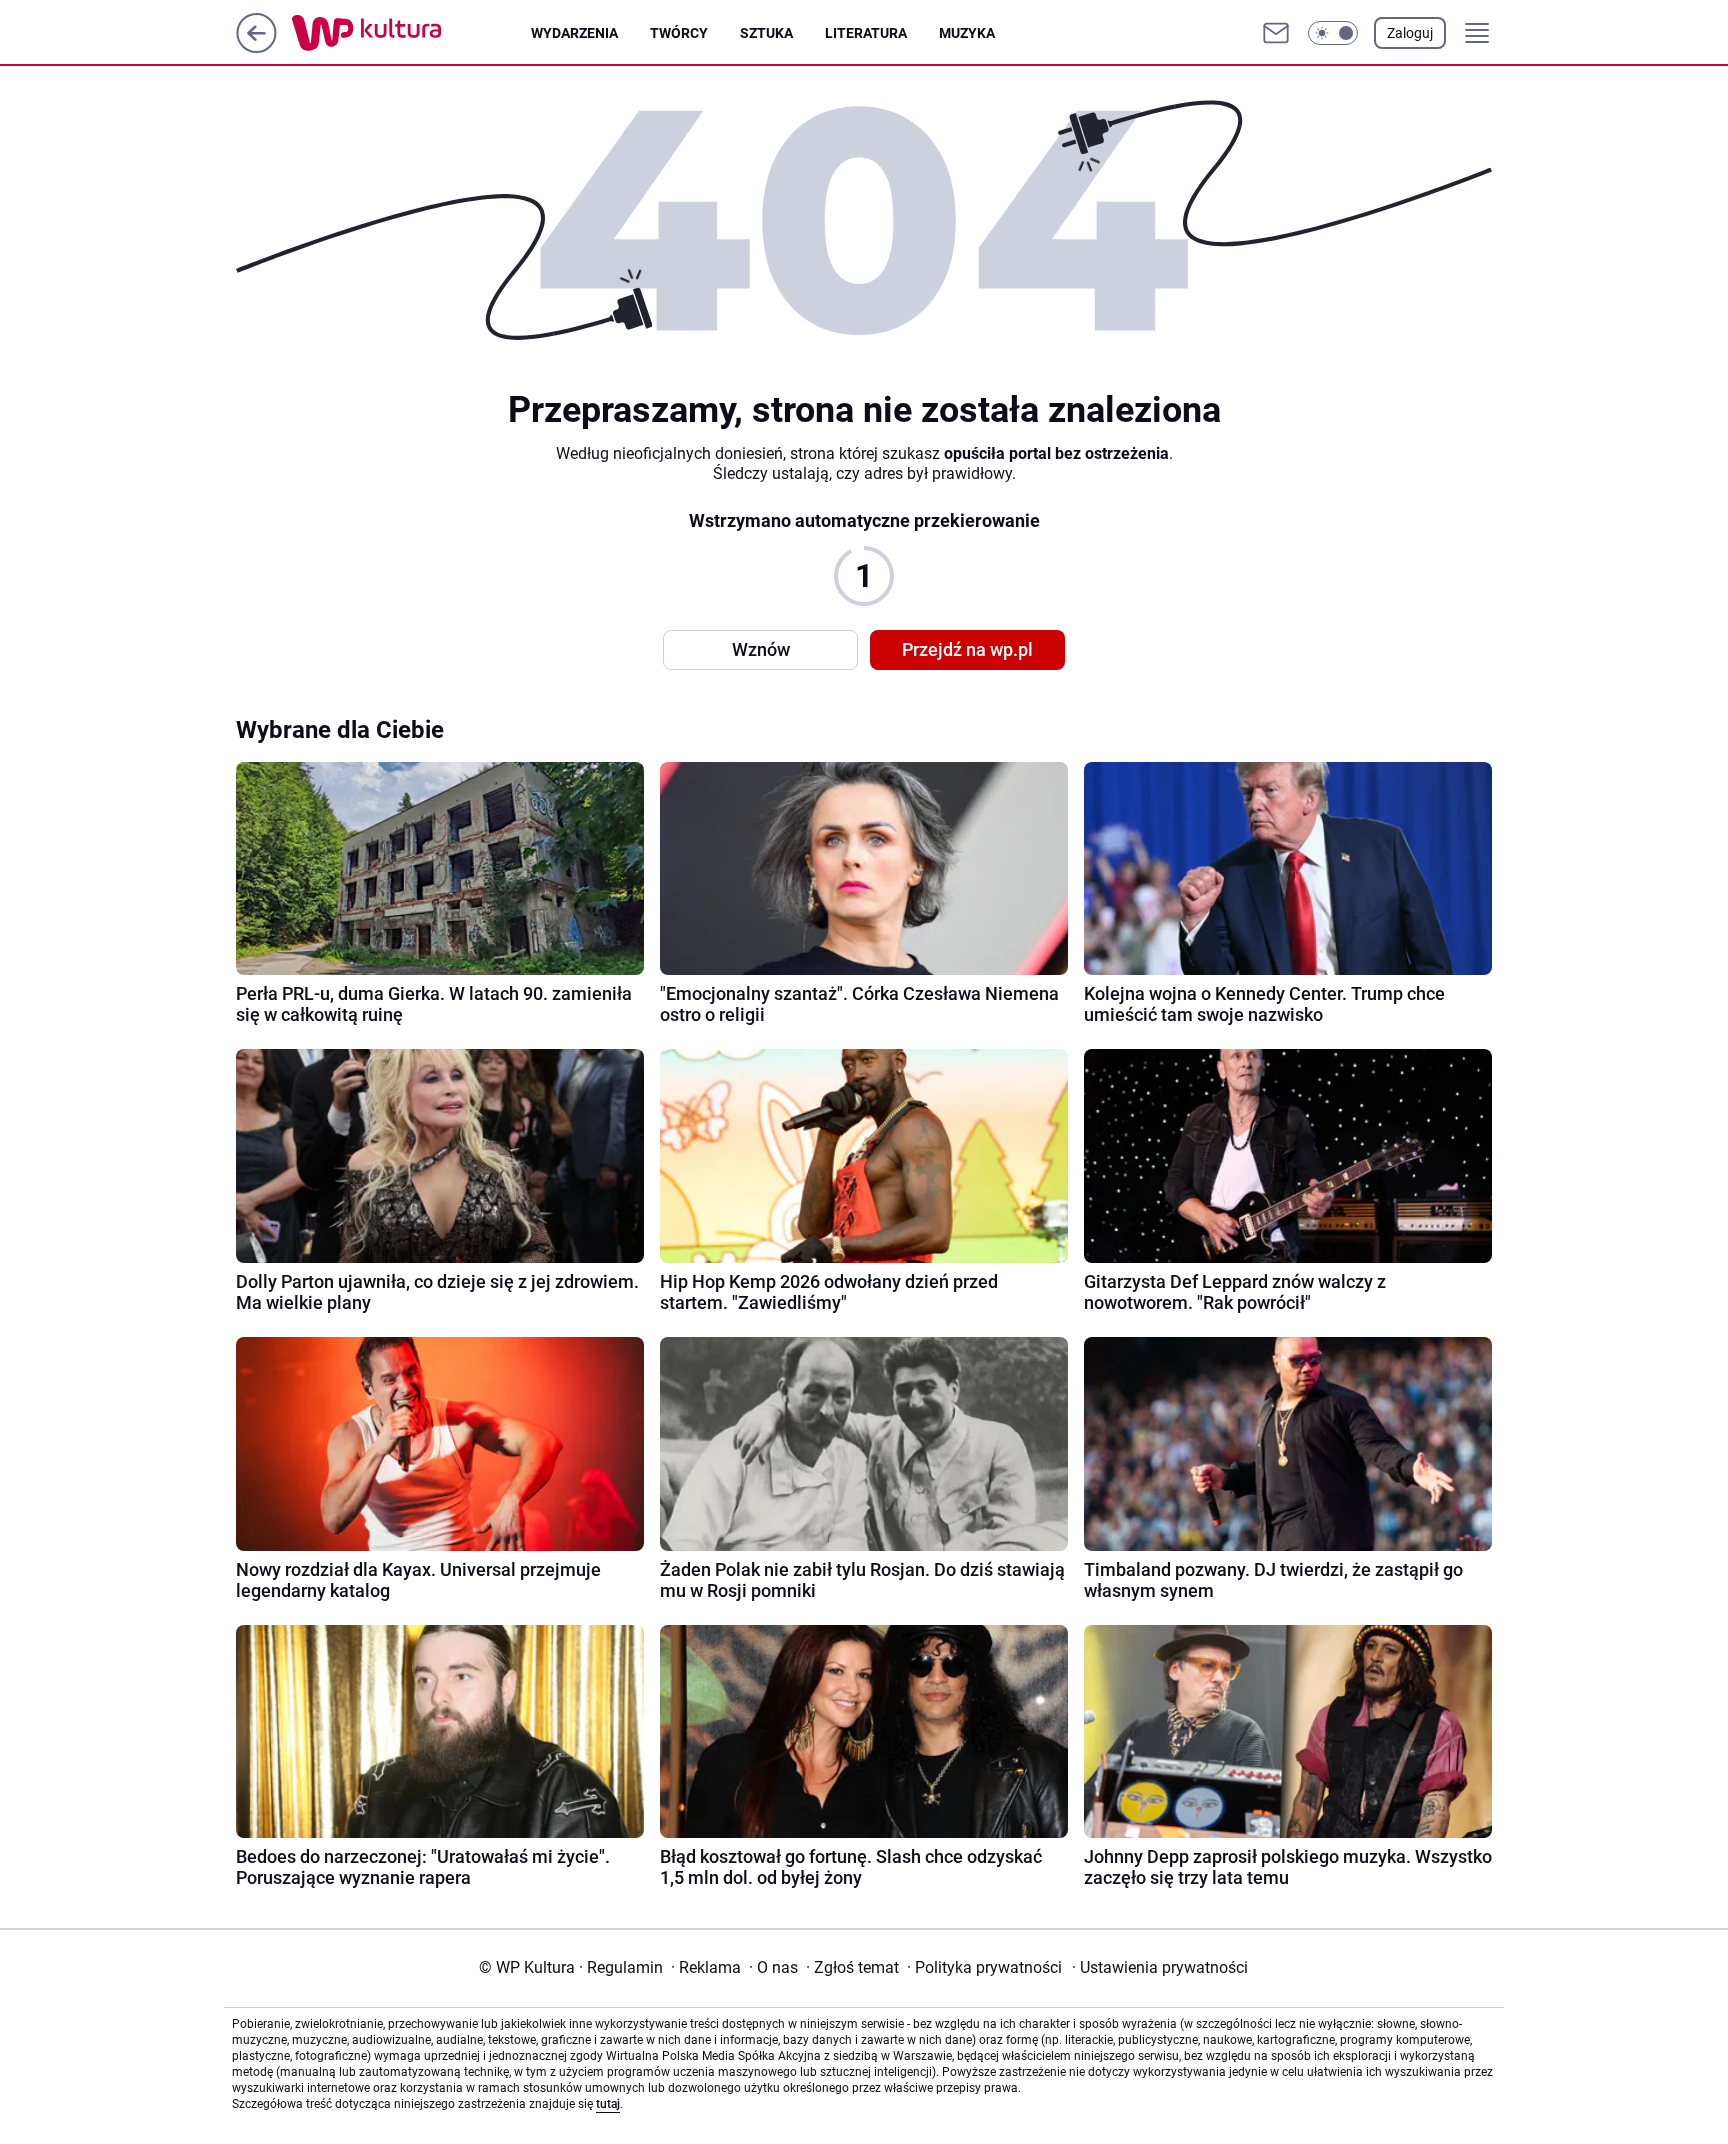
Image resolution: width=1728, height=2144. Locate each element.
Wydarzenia (574, 33)
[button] (1333, 33)
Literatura (866, 33)
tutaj (608, 2104)
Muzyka (967, 33)
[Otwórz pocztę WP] (1276, 33)
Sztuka (766, 33)
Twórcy (679, 33)
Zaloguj (1410, 33)
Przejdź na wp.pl (967, 649)
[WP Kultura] (411, 33)
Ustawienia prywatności (1160, 1967)
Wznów (761, 649)
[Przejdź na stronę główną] (256, 47)
